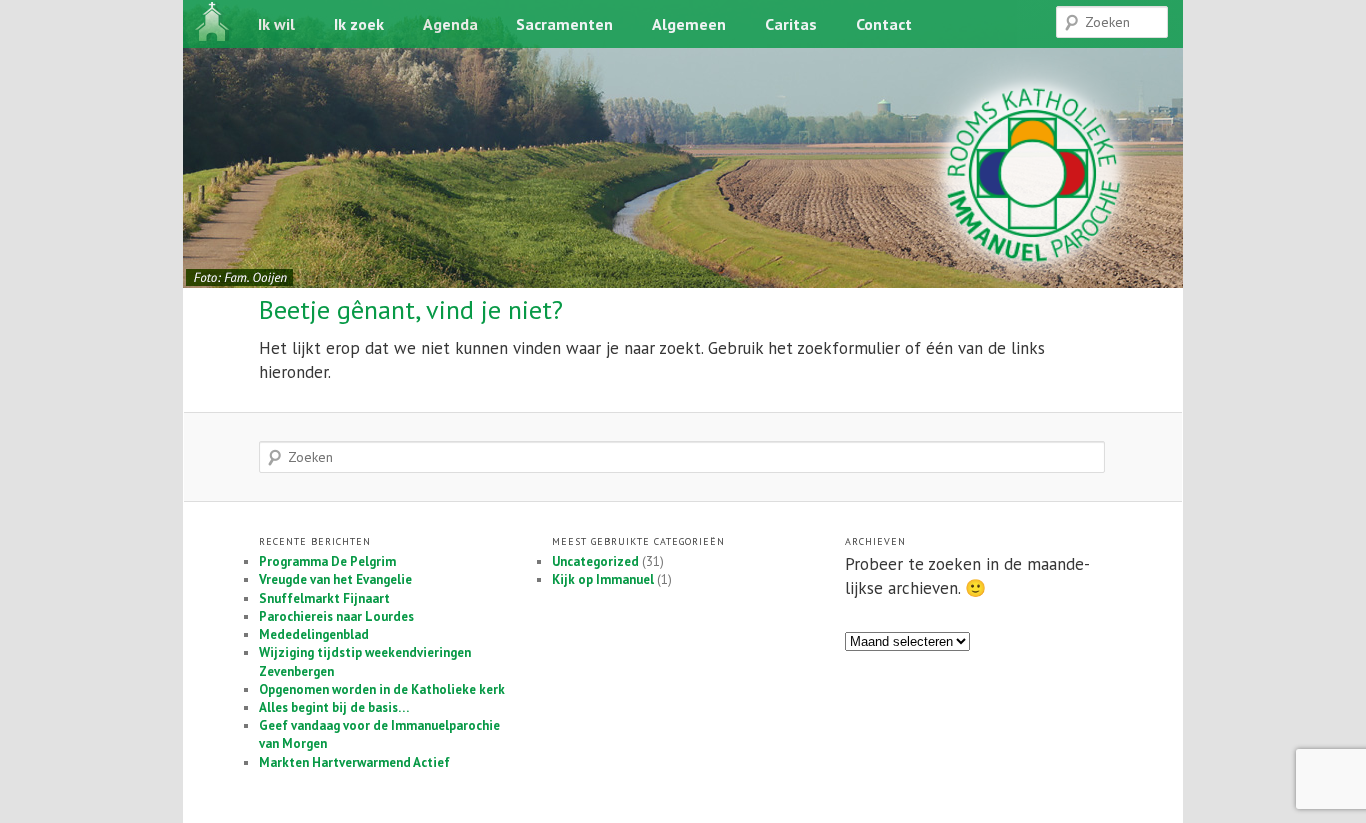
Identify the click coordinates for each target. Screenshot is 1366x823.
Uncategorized (595, 561)
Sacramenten (564, 24)
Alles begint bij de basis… (334, 707)
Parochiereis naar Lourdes (336, 616)
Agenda (450, 24)
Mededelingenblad (314, 634)
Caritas (791, 24)
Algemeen (689, 24)
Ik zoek (359, 24)
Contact (884, 24)
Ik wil (276, 24)
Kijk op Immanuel (603, 579)
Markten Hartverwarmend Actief (354, 762)
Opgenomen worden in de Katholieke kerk (382, 689)
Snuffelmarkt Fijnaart (324, 598)
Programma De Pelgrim (327, 561)
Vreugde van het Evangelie (335, 579)
